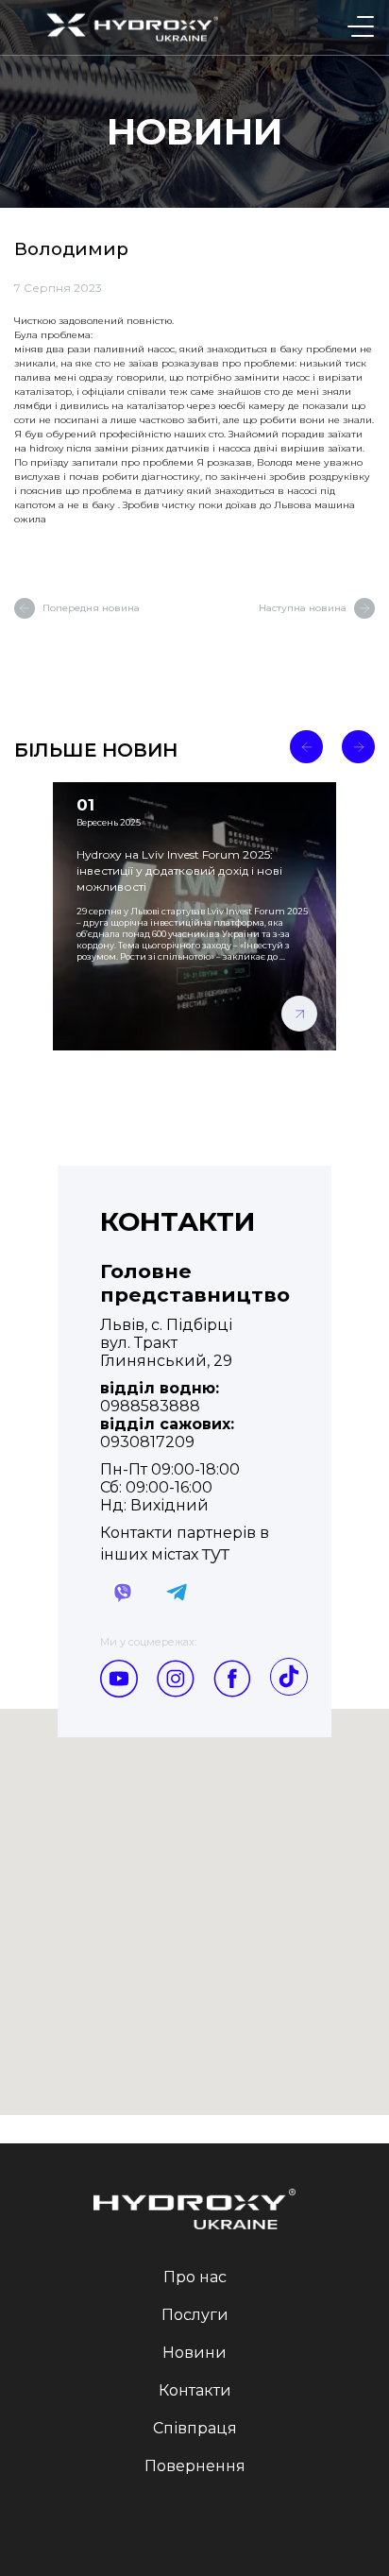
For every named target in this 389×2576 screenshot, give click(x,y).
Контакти (195, 2390)
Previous (306, 747)
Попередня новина (91, 608)
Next (358, 747)
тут (216, 1553)
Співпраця (195, 2428)
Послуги (195, 2315)
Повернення (195, 2466)
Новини (194, 2353)
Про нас (195, 2277)
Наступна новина (303, 608)
